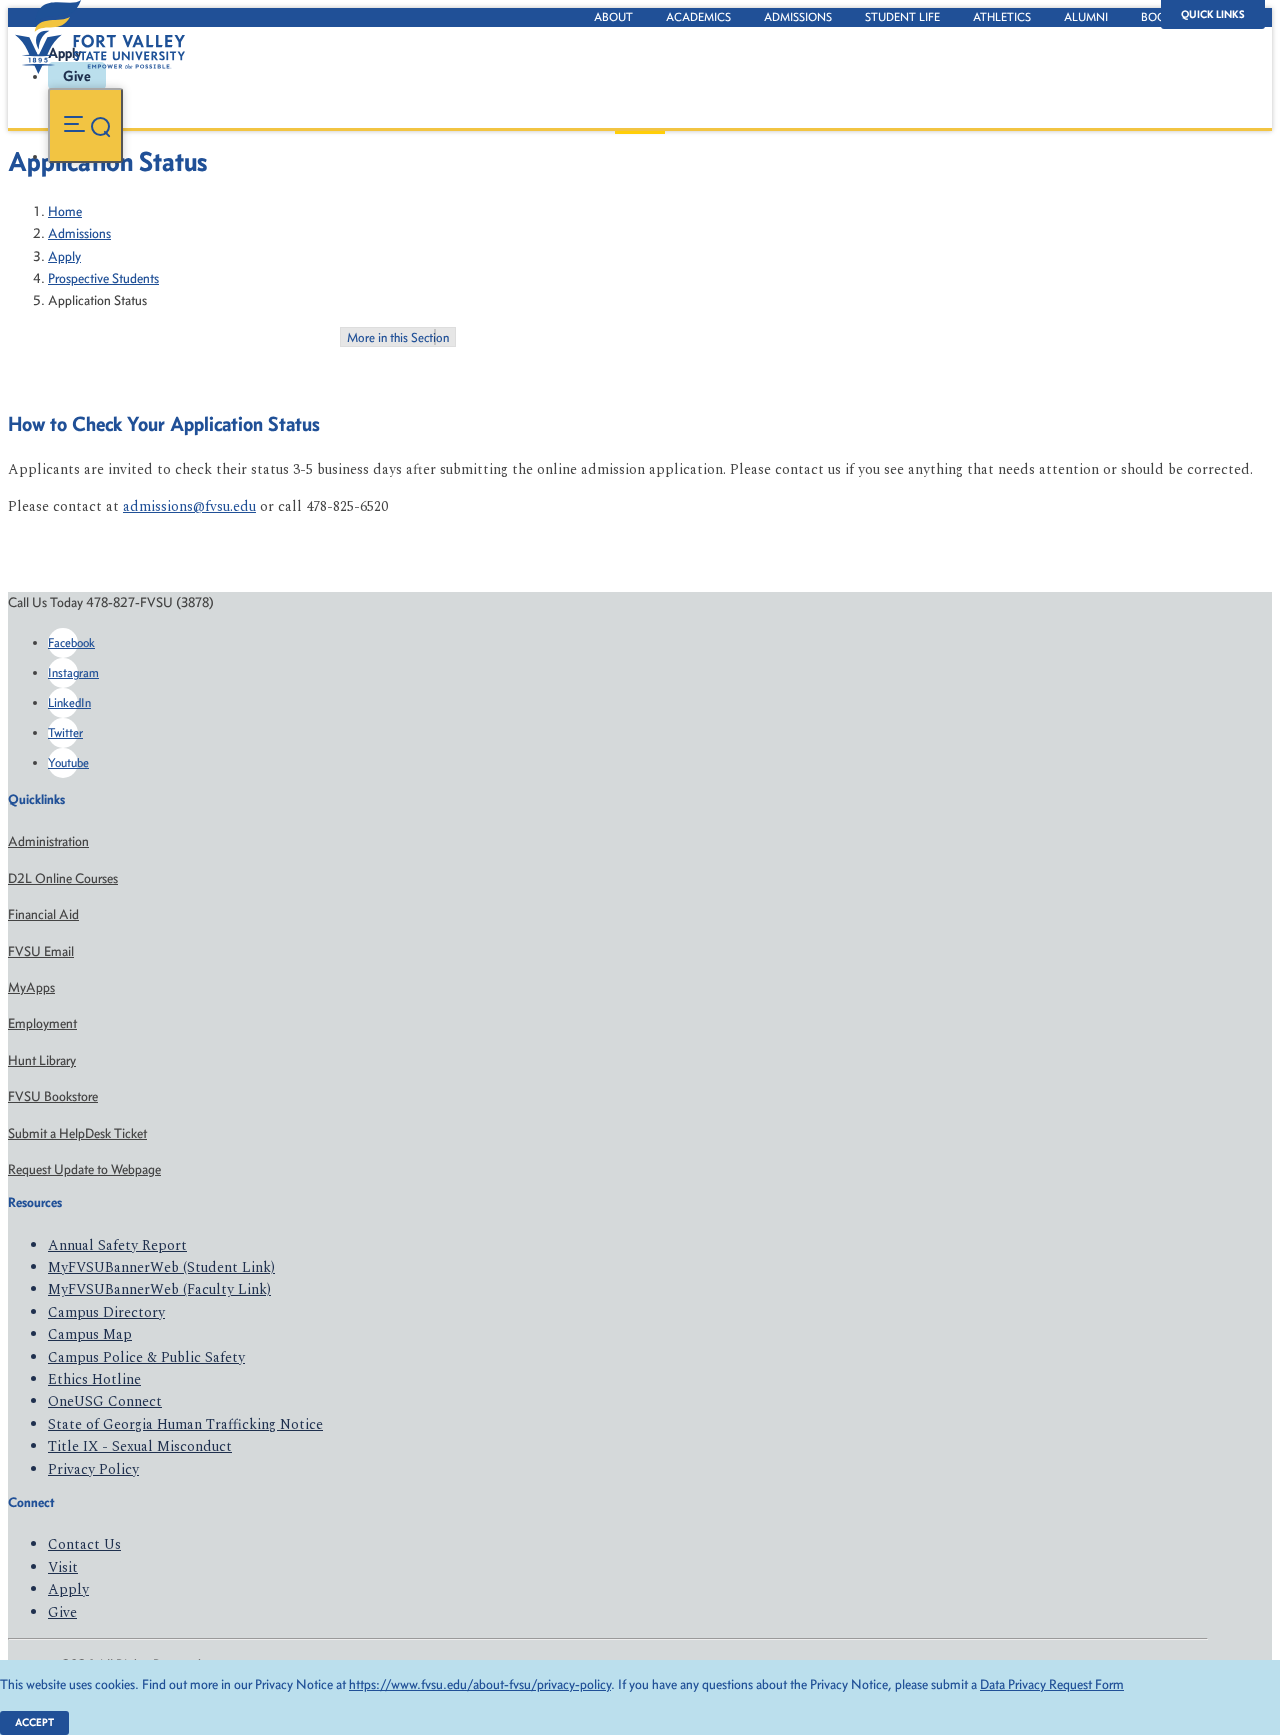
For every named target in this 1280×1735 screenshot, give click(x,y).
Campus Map (90, 1334)
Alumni (1086, 17)
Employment (42, 1023)
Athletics (1002, 17)
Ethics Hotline (94, 1379)
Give (62, 1612)
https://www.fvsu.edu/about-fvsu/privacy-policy (480, 1684)
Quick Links (1213, 14)
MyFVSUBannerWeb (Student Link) (161, 1267)
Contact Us (84, 1544)
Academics (698, 17)
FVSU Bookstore (53, 1096)
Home (65, 211)
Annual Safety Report (117, 1245)
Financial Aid (43, 914)
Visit (63, 1567)
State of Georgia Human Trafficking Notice (185, 1424)
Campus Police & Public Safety (146, 1357)
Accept (34, 1722)
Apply (64, 256)
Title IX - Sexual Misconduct (140, 1446)
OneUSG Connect (105, 1401)
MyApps (31, 987)
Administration (48, 841)
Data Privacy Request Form (1052, 1684)
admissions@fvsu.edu (189, 506)
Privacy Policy (93, 1469)
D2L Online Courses (63, 878)
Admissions (798, 17)
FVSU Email (41, 951)
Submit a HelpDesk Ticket (77, 1133)
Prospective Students (103, 278)
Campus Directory (106, 1312)
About (613, 17)
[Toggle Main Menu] (85, 125)
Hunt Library (42, 1060)
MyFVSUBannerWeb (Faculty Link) (159, 1289)
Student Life (902, 17)
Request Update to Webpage (84, 1169)
